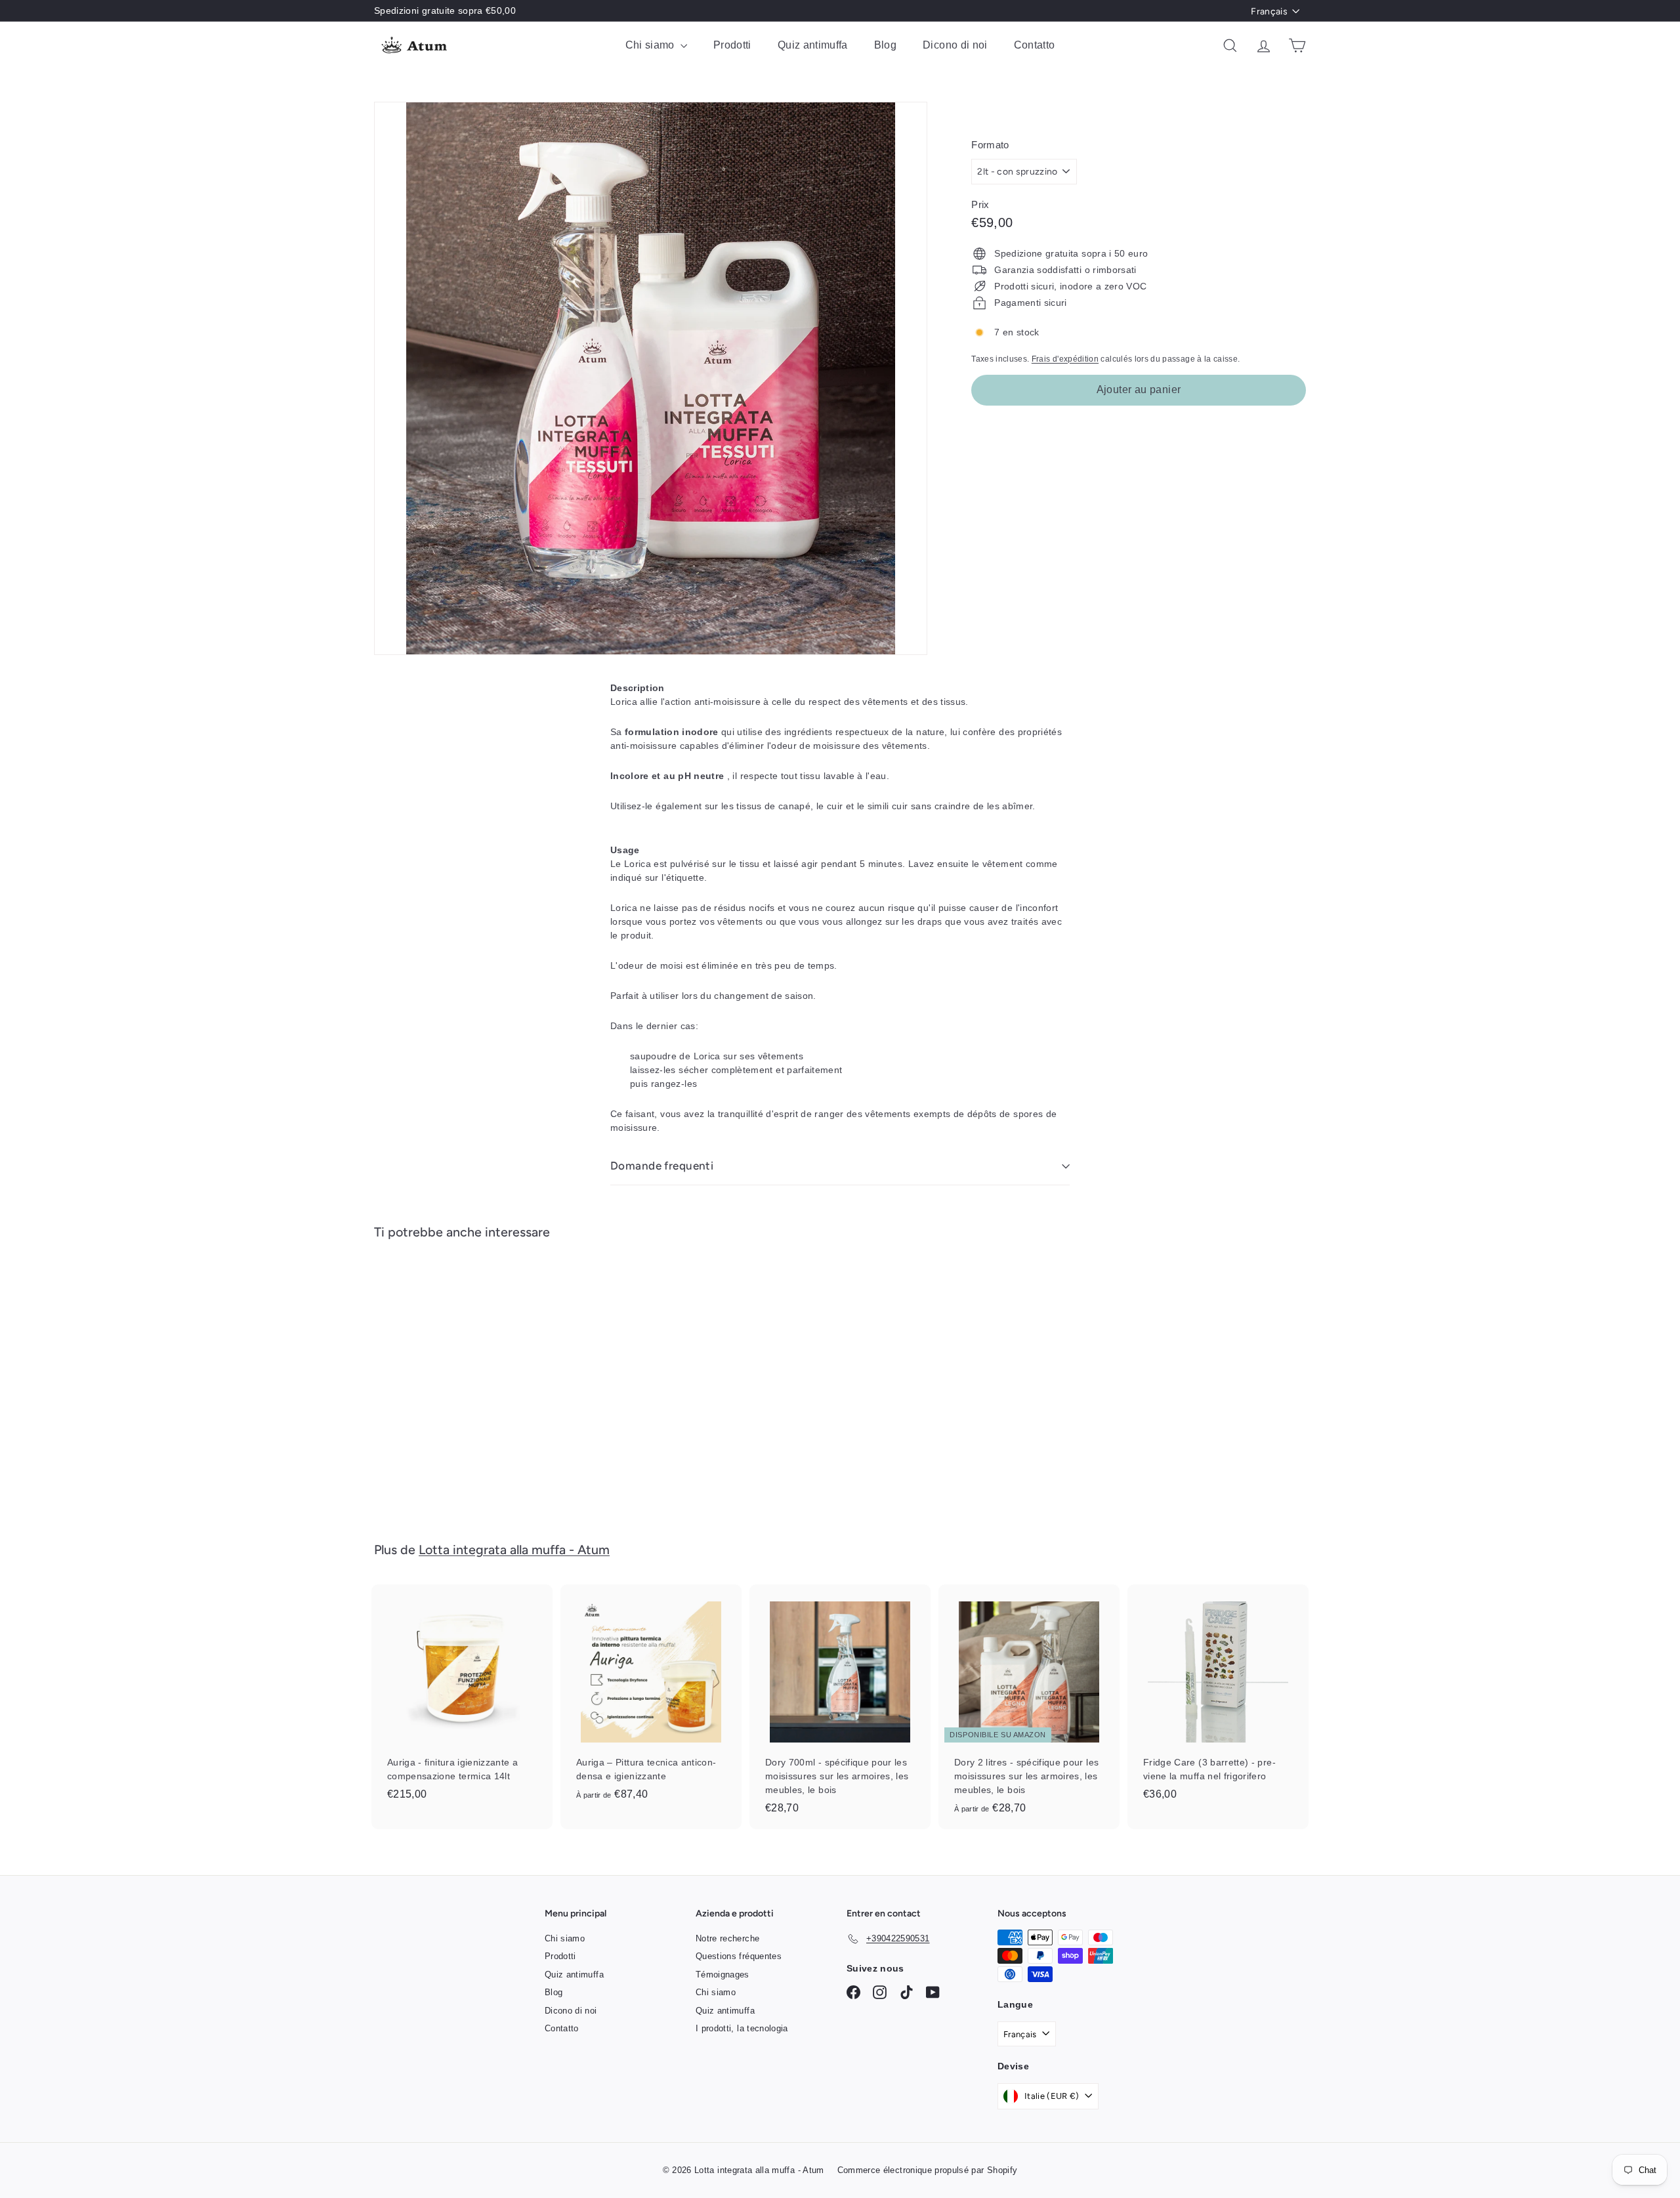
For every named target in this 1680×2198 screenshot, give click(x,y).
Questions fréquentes (739, 1956)
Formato (990, 145)
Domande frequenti (662, 1166)
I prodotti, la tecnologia (742, 2028)
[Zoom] (651, 378)
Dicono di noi (955, 45)
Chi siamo (652, 45)
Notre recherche (727, 1938)
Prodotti (732, 45)
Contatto (1035, 45)
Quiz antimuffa (813, 45)
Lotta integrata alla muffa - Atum (514, 1550)
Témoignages (723, 1975)
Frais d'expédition (1065, 359)
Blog (885, 45)
